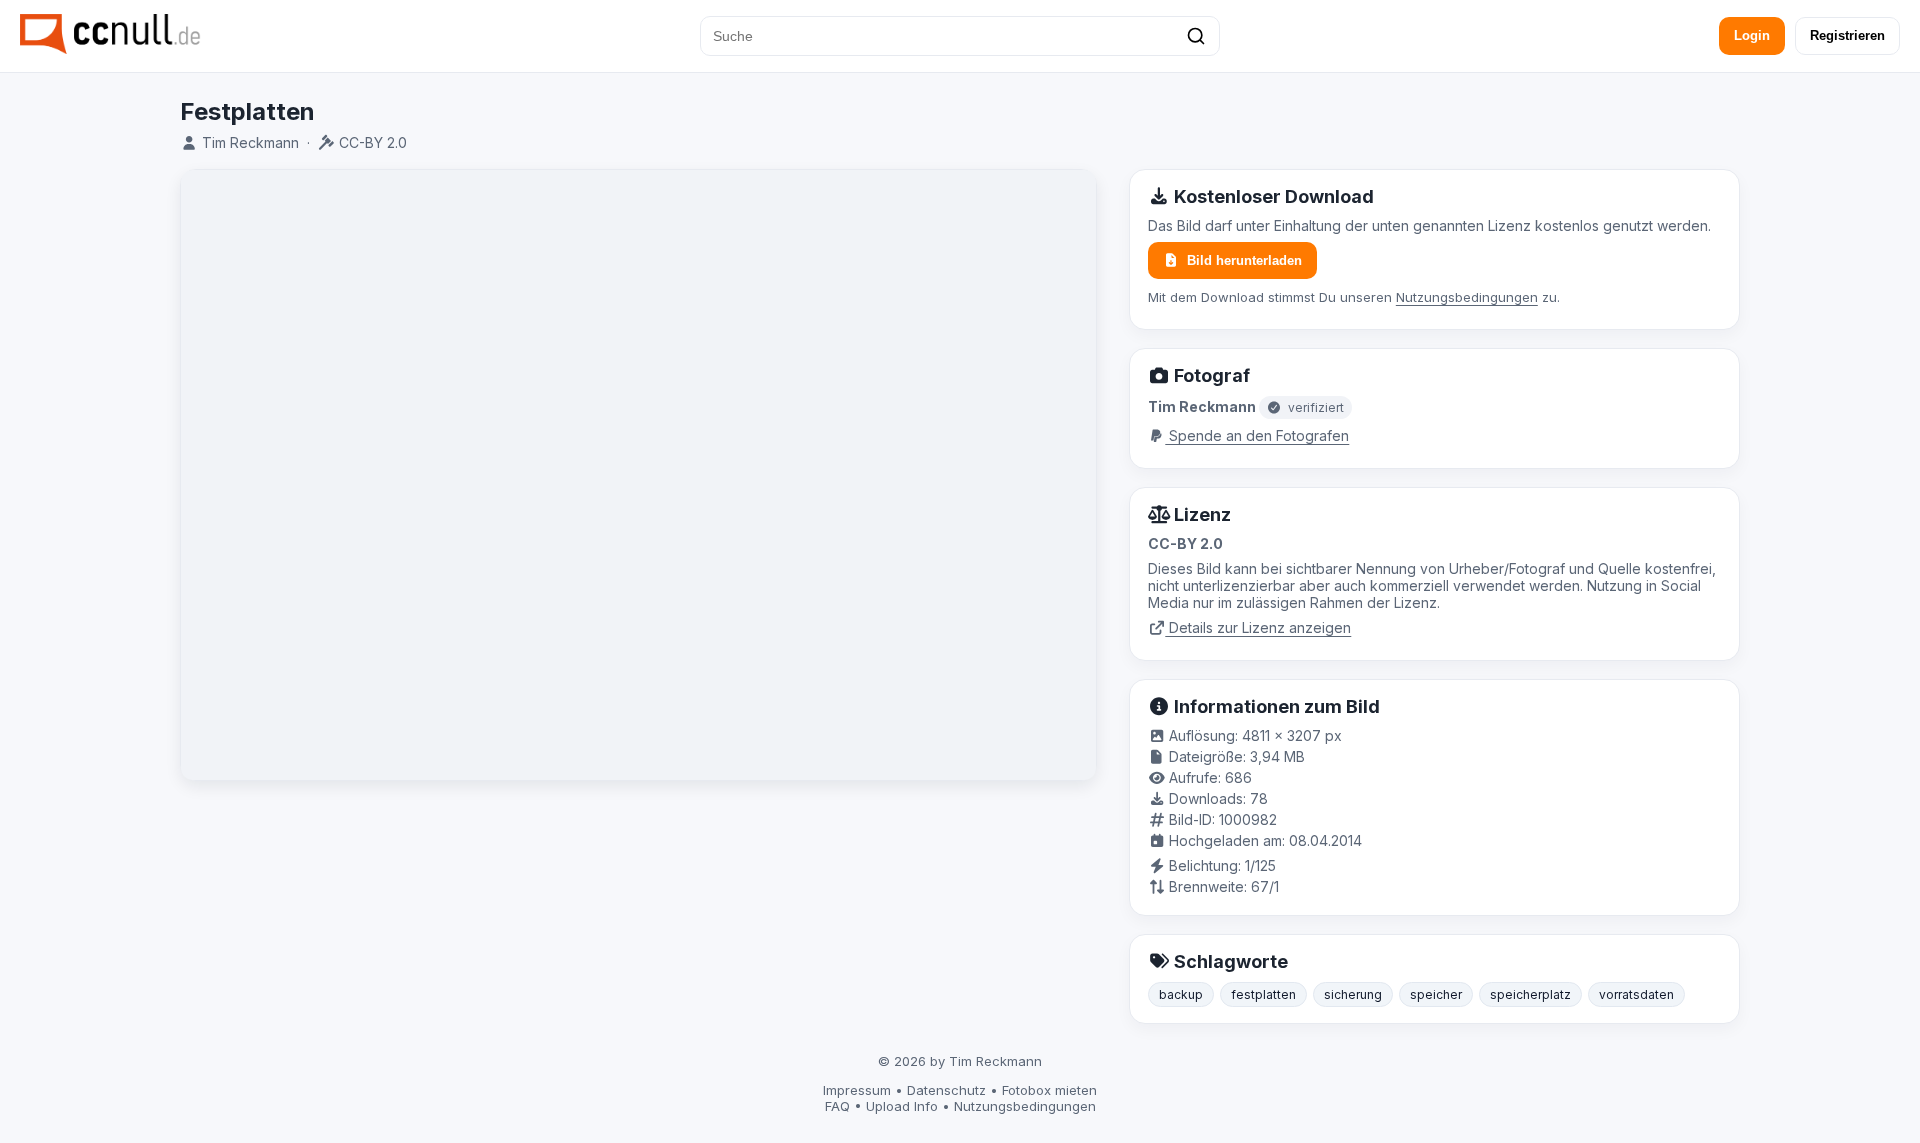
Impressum (857, 1090)
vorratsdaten (1636, 994)
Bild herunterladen (1244, 260)
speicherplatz (1530, 994)
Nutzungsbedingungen (1467, 297)
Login (1752, 35)
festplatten (1263, 994)
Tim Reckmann (250, 142)
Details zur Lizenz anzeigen (1258, 627)
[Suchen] (1196, 36)
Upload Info (902, 1106)
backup (1181, 994)
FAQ (837, 1106)
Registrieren (1847, 35)
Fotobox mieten (1049, 1090)
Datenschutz (946, 1090)
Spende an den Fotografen (1257, 435)
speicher (1436, 994)
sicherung (1353, 994)
